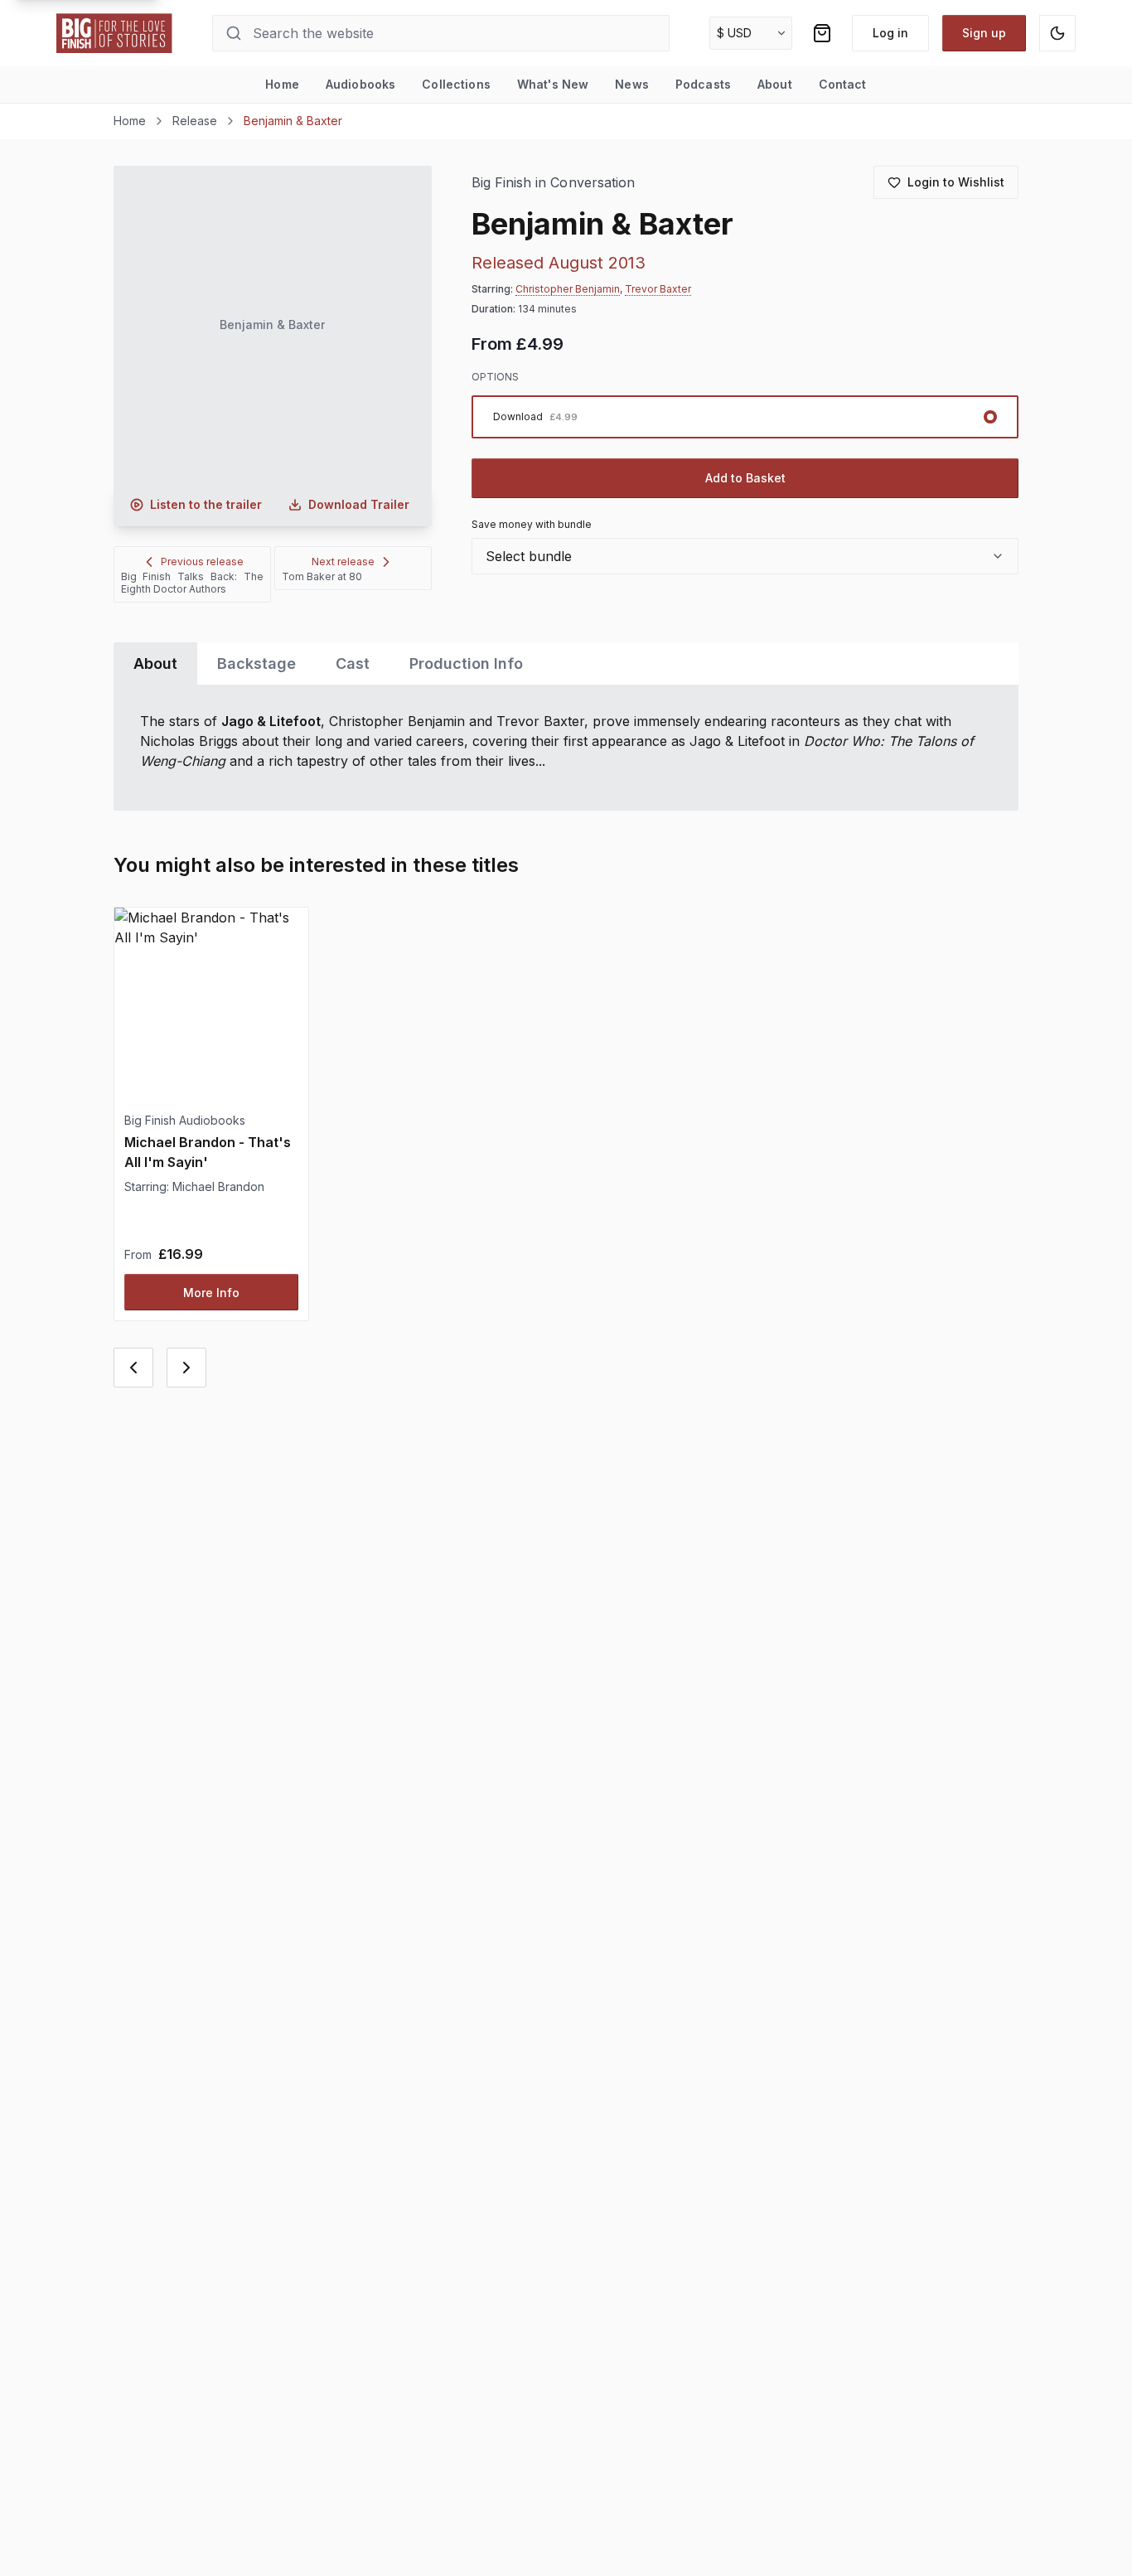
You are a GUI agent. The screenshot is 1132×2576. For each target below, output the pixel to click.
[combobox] (745, 556)
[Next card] (186, 1368)
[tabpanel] (566, 748)
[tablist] (566, 663)
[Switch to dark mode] (1057, 33)
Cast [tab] (353, 663)
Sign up (984, 33)
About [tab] (155, 663)
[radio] (745, 417)
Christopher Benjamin (568, 289)
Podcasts (703, 84)
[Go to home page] (114, 33)
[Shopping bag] (822, 33)
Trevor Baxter (658, 289)
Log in (890, 33)
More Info (211, 1293)
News (632, 84)
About (775, 84)
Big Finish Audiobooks (185, 1120)
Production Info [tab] (466, 663)
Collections (456, 84)
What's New (553, 84)
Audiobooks (360, 84)
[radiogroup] (745, 417)
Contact (843, 84)
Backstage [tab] (256, 663)
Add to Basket (745, 478)
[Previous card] (133, 1368)
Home (282, 84)
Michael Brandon (218, 1186)
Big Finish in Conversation (554, 183)
